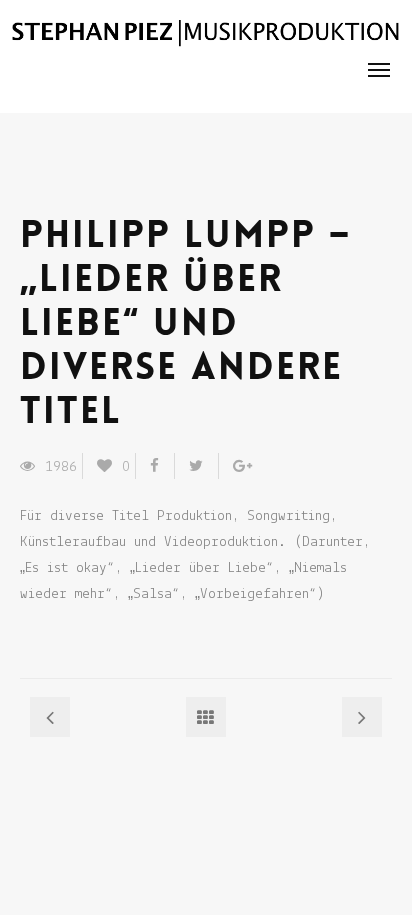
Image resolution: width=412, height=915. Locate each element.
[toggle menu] (379, 70)
